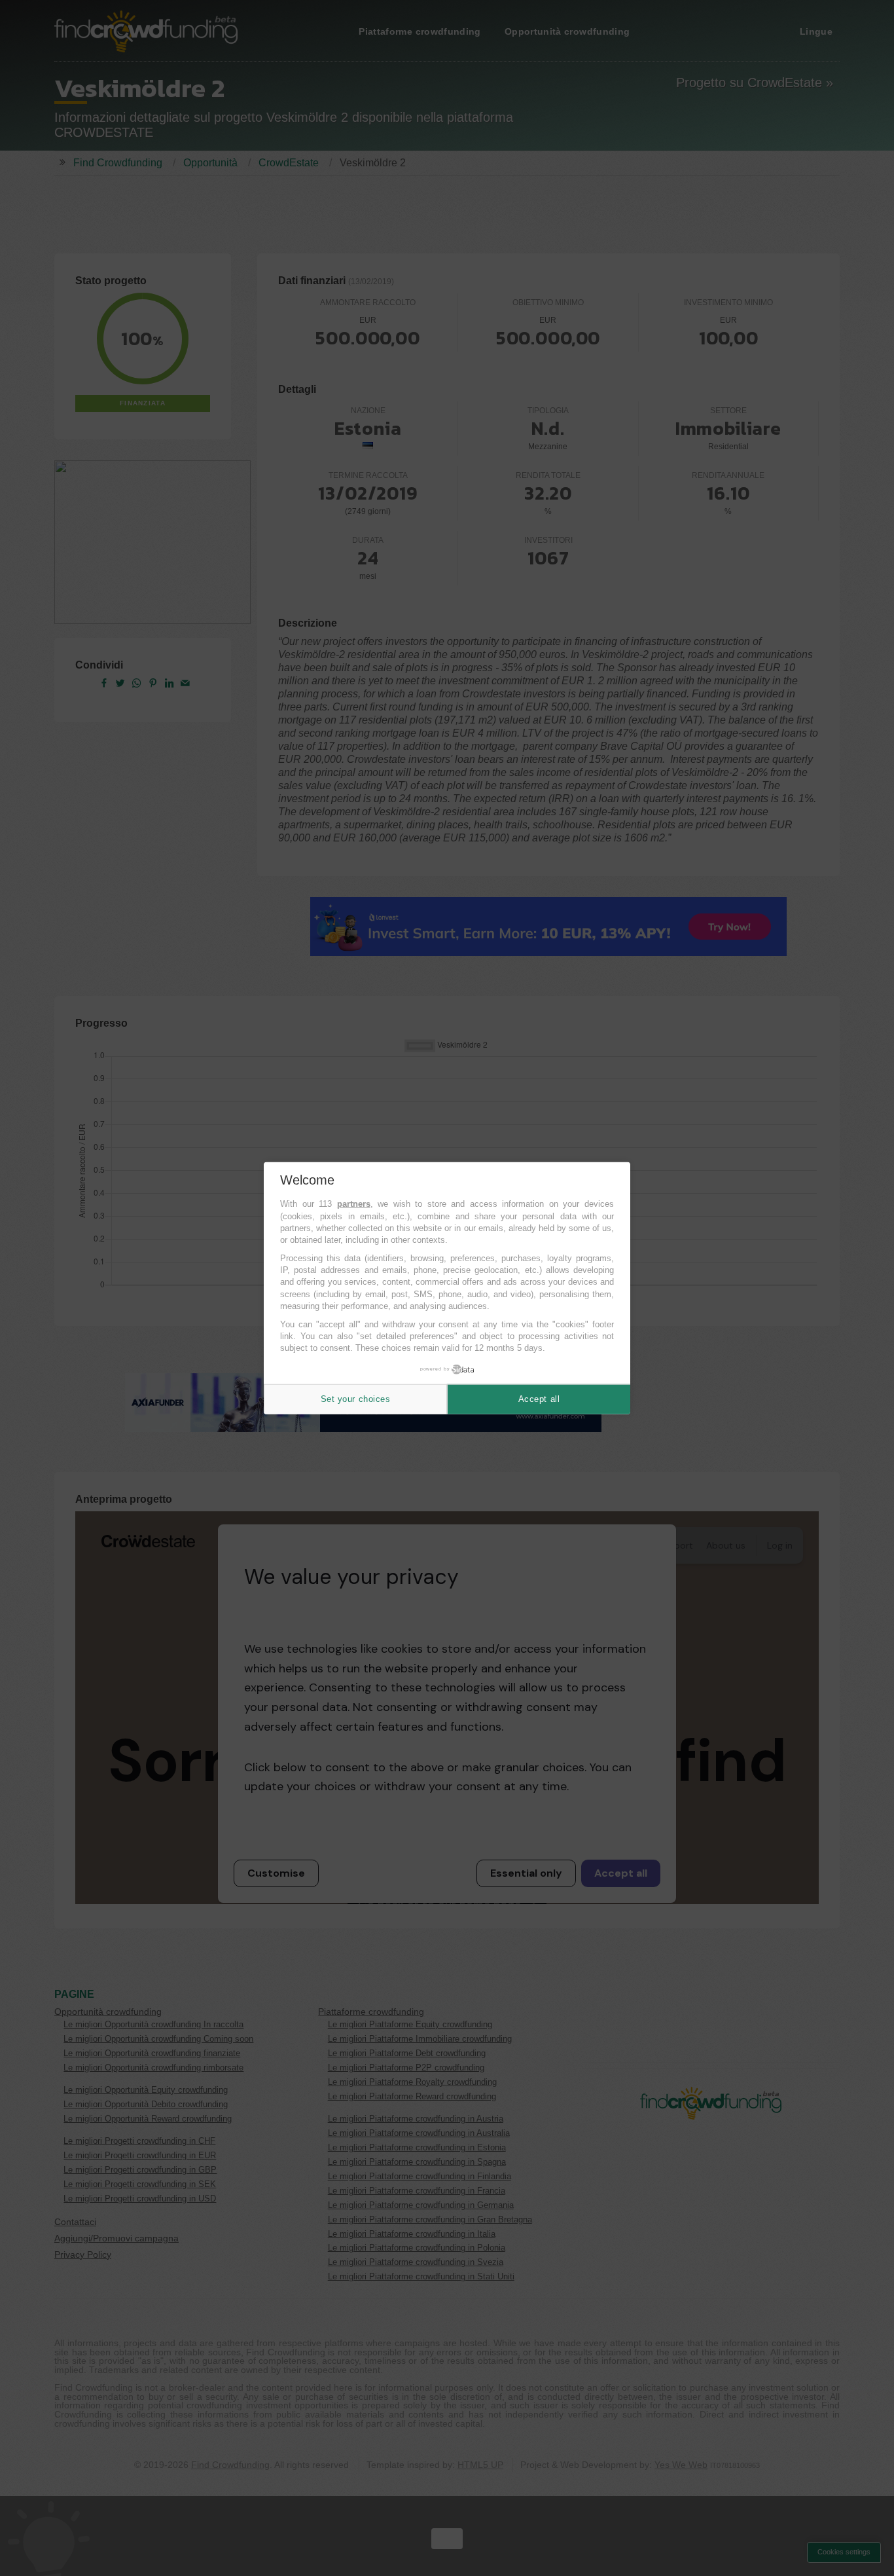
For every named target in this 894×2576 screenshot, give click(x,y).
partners (354, 1204)
